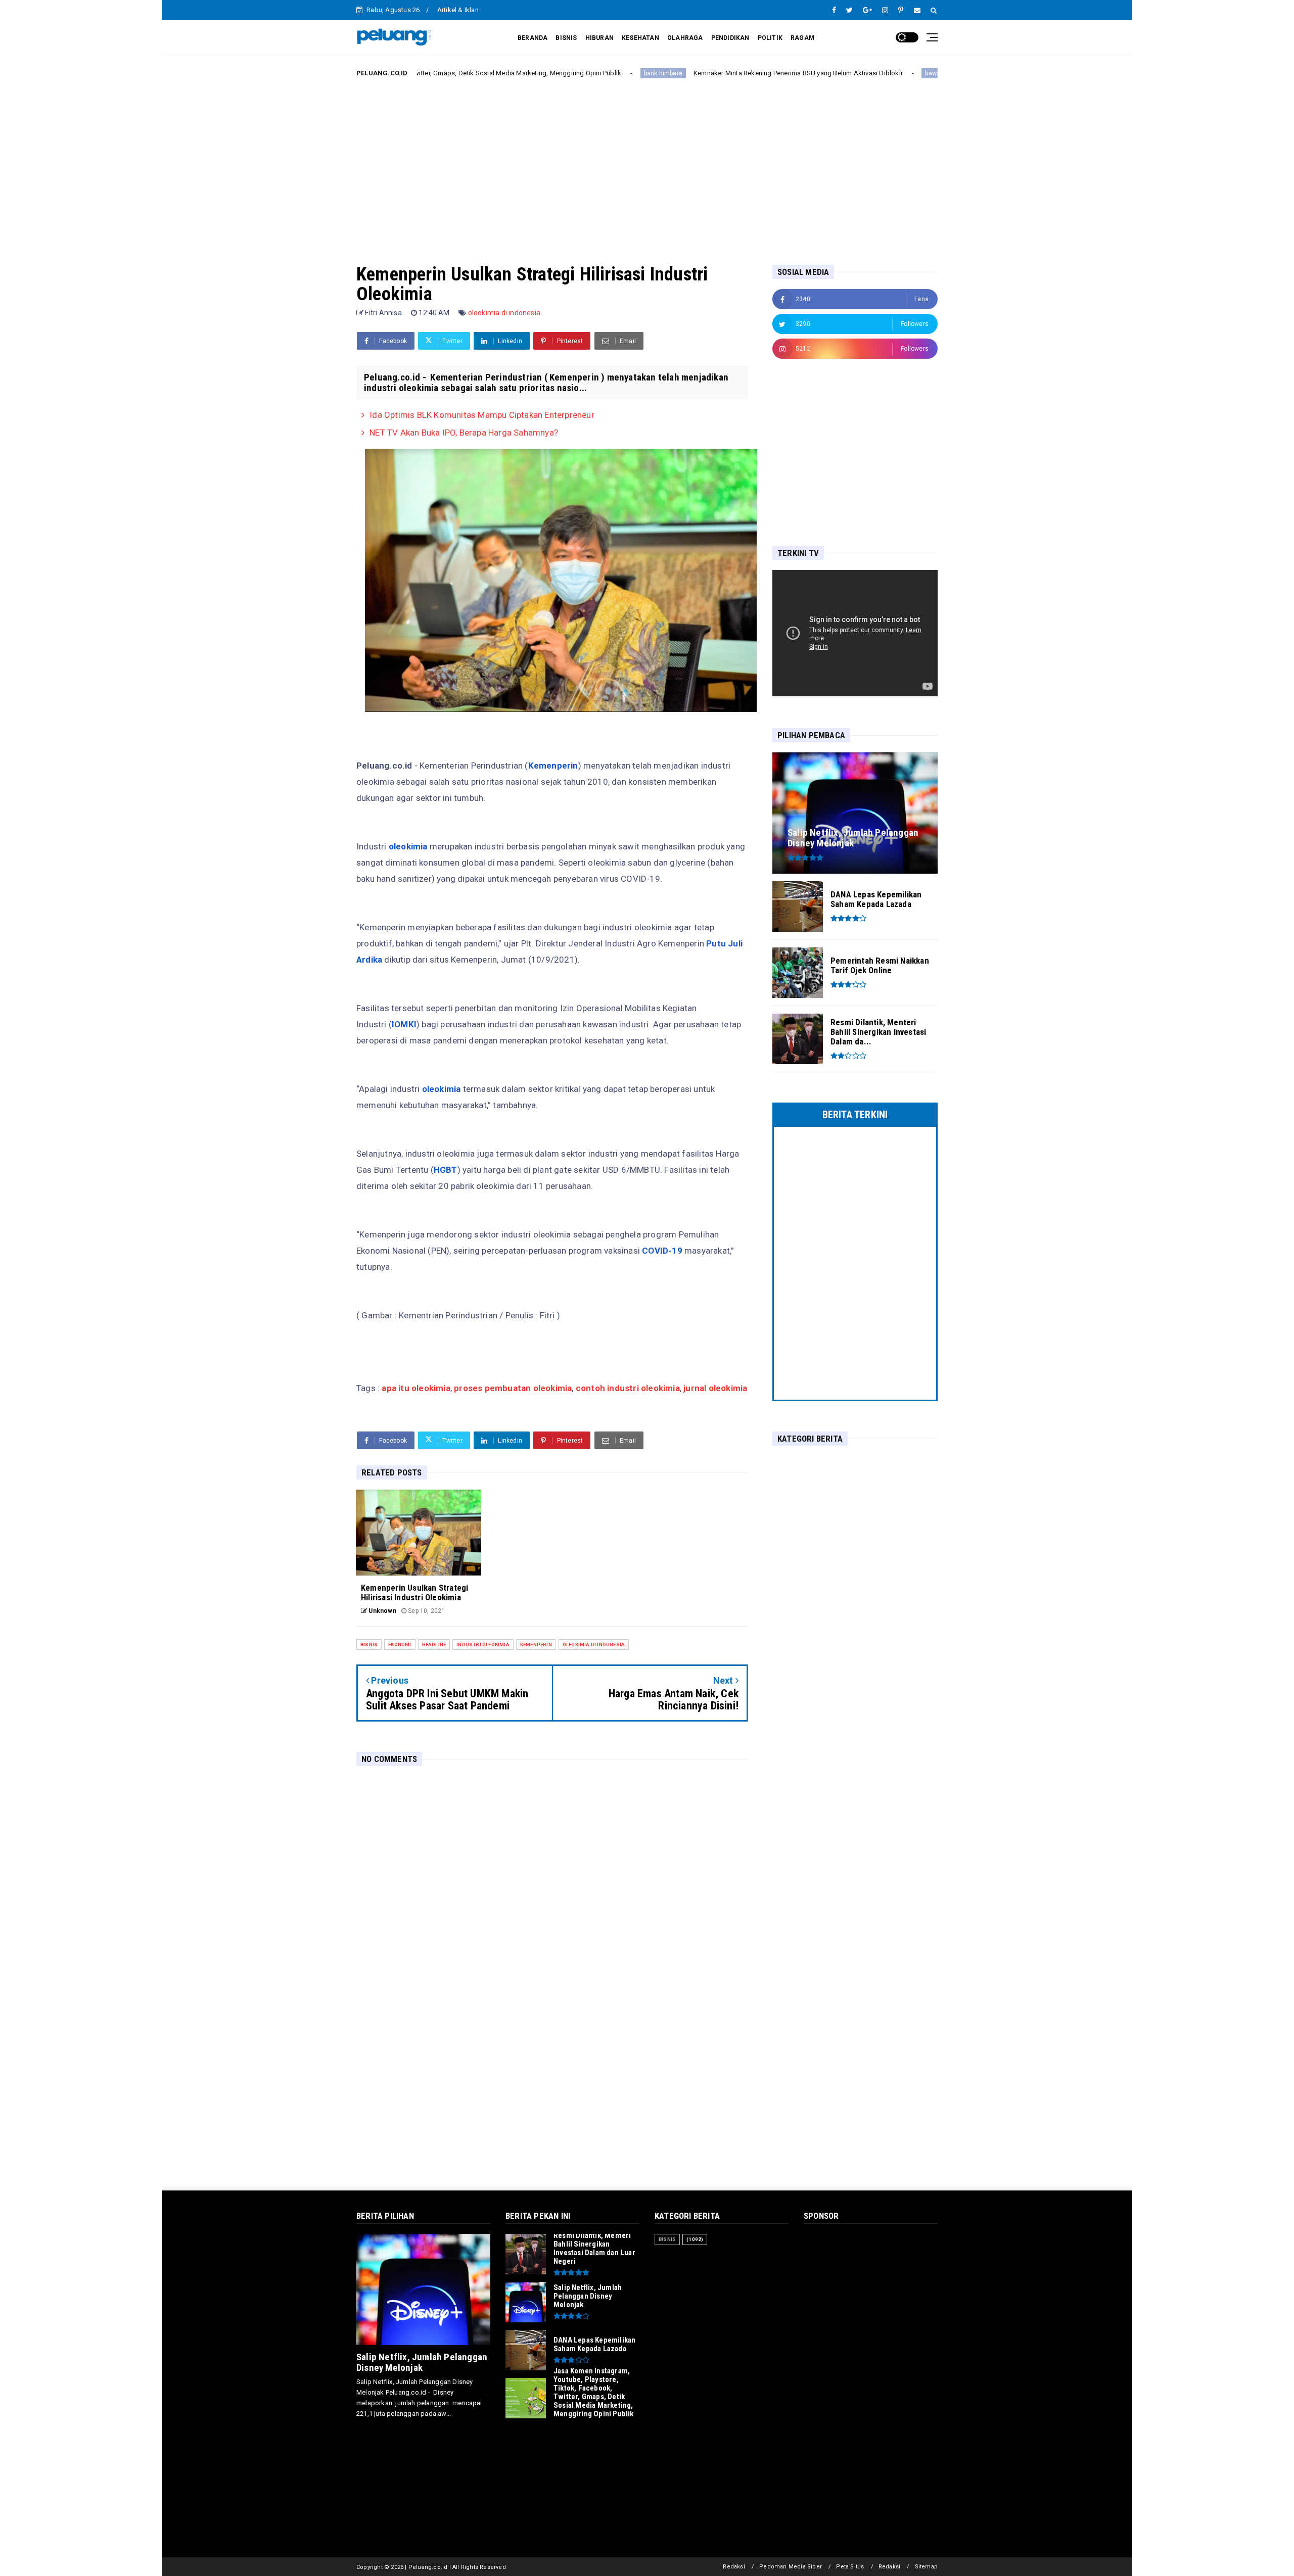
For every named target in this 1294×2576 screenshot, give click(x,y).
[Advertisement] (647, 163)
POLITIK (770, 38)
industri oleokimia (483, 1644)
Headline (434, 1644)
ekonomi (400, 1644)
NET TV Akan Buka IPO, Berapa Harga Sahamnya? (464, 433)
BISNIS (566, 38)
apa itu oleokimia (416, 1388)
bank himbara (555, 73)
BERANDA (533, 38)
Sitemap (926, 2567)
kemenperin (536, 1644)
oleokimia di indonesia (504, 313)
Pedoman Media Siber (791, 2567)
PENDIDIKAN (730, 38)
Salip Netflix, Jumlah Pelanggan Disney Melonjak (422, 2362)
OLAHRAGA (685, 38)
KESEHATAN (640, 38)
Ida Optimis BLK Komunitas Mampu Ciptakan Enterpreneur (482, 415)
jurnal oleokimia (714, 1388)
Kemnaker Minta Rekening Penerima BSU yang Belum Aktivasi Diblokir (690, 73)
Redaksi (734, 2567)
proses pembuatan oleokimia (513, 1388)
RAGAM (802, 38)
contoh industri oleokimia (628, 1388)
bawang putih (836, 73)
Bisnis (369, 1644)
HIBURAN (599, 38)
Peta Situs (850, 2567)
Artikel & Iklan (458, 10)
